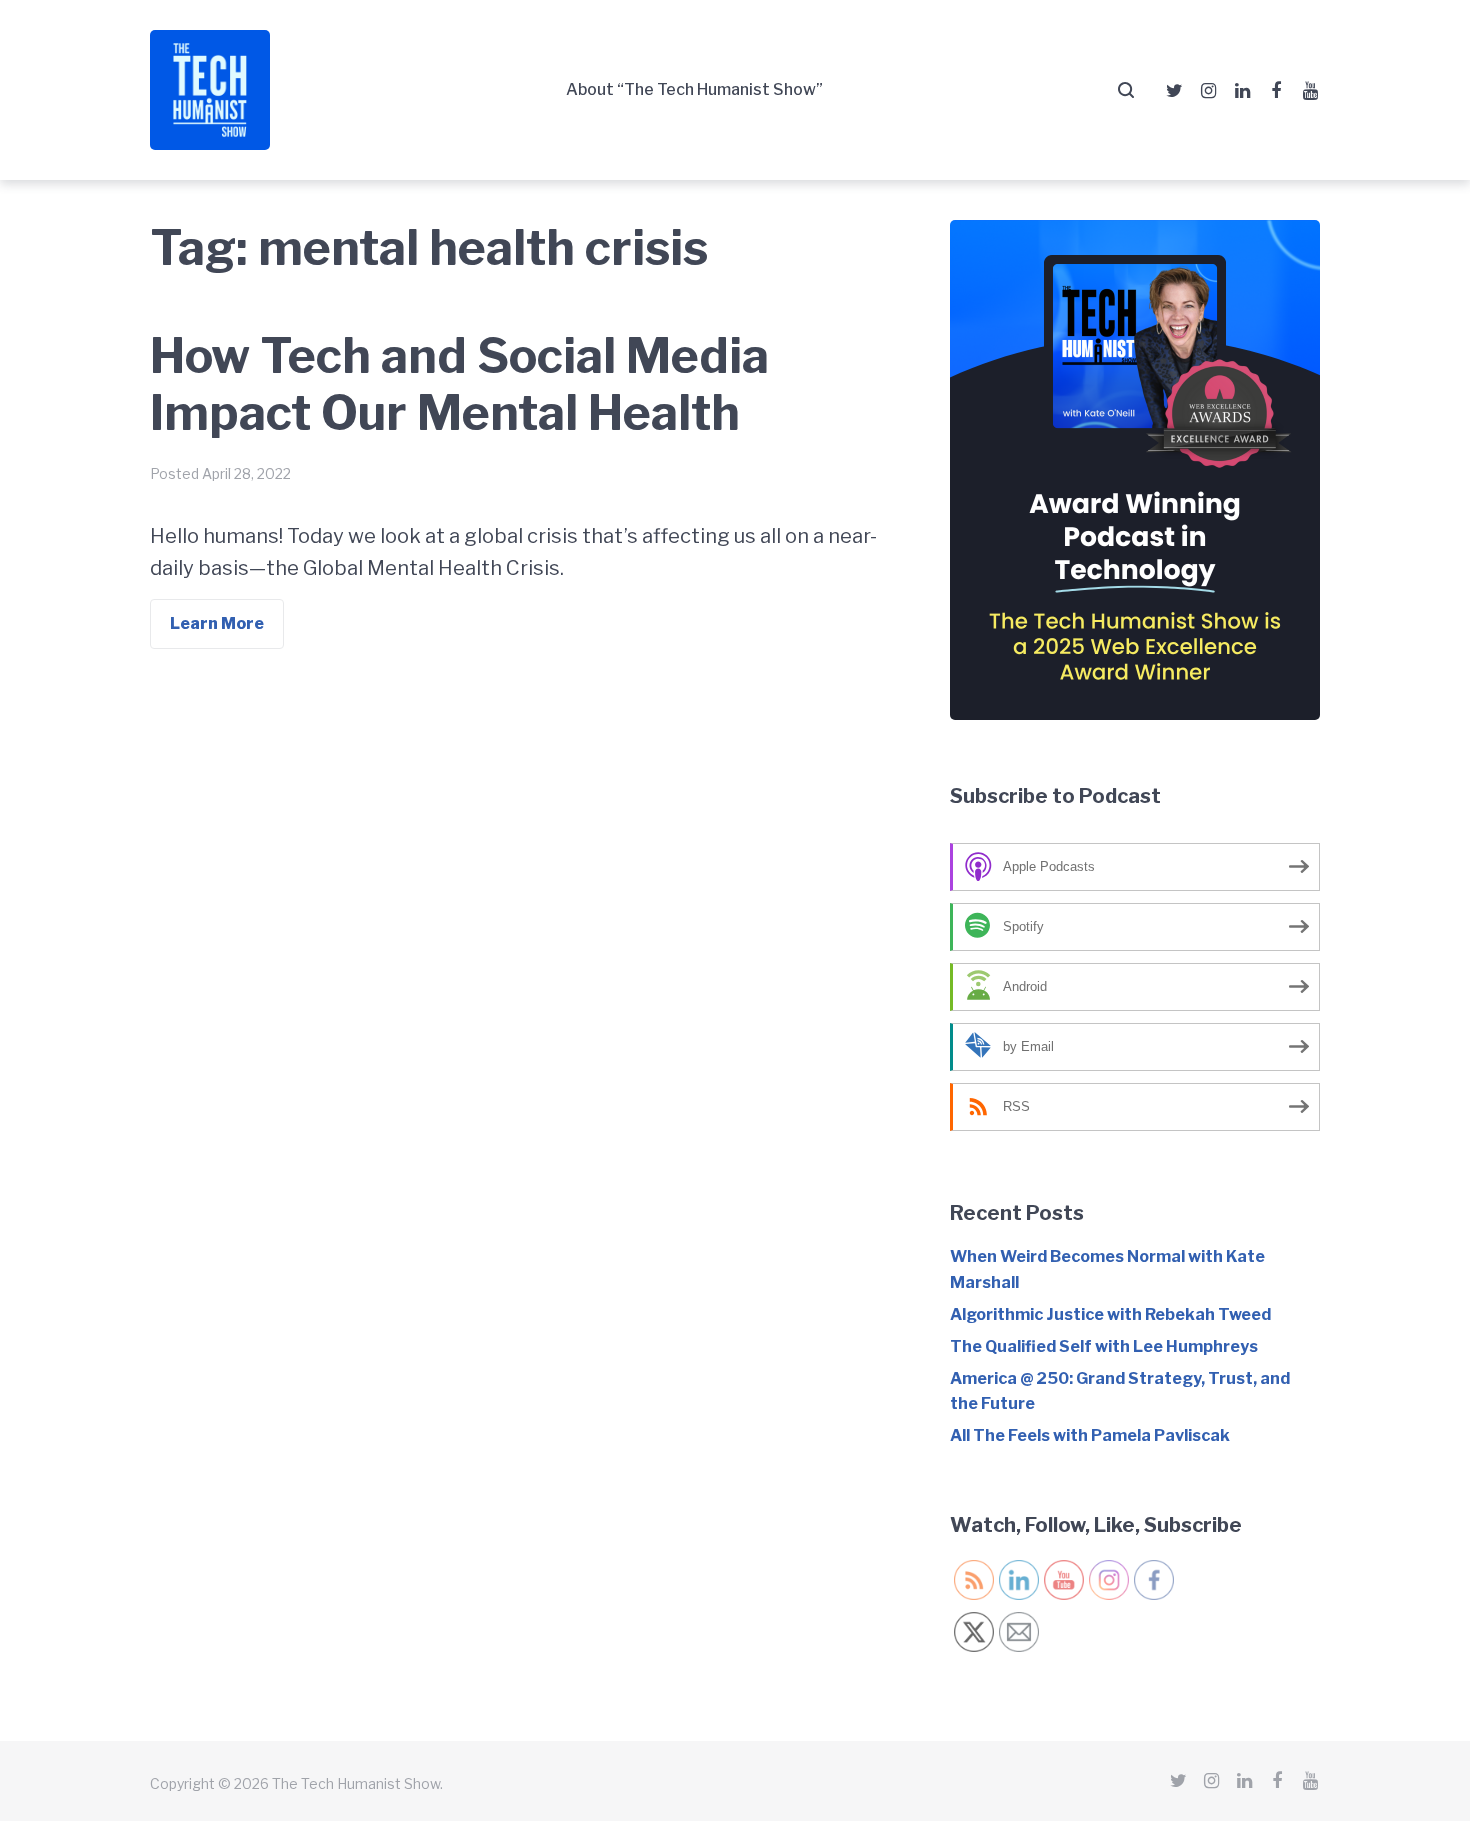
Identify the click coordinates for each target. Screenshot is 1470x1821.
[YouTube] (1310, 91)
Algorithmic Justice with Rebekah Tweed (1110, 1314)
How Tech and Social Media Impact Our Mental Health (459, 385)
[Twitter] (1174, 91)
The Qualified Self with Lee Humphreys (1104, 1346)
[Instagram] (1208, 91)
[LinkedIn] (1242, 91)
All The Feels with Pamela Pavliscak (1090, 1435)
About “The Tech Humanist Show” (694, 89)
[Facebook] (1276, 91)
